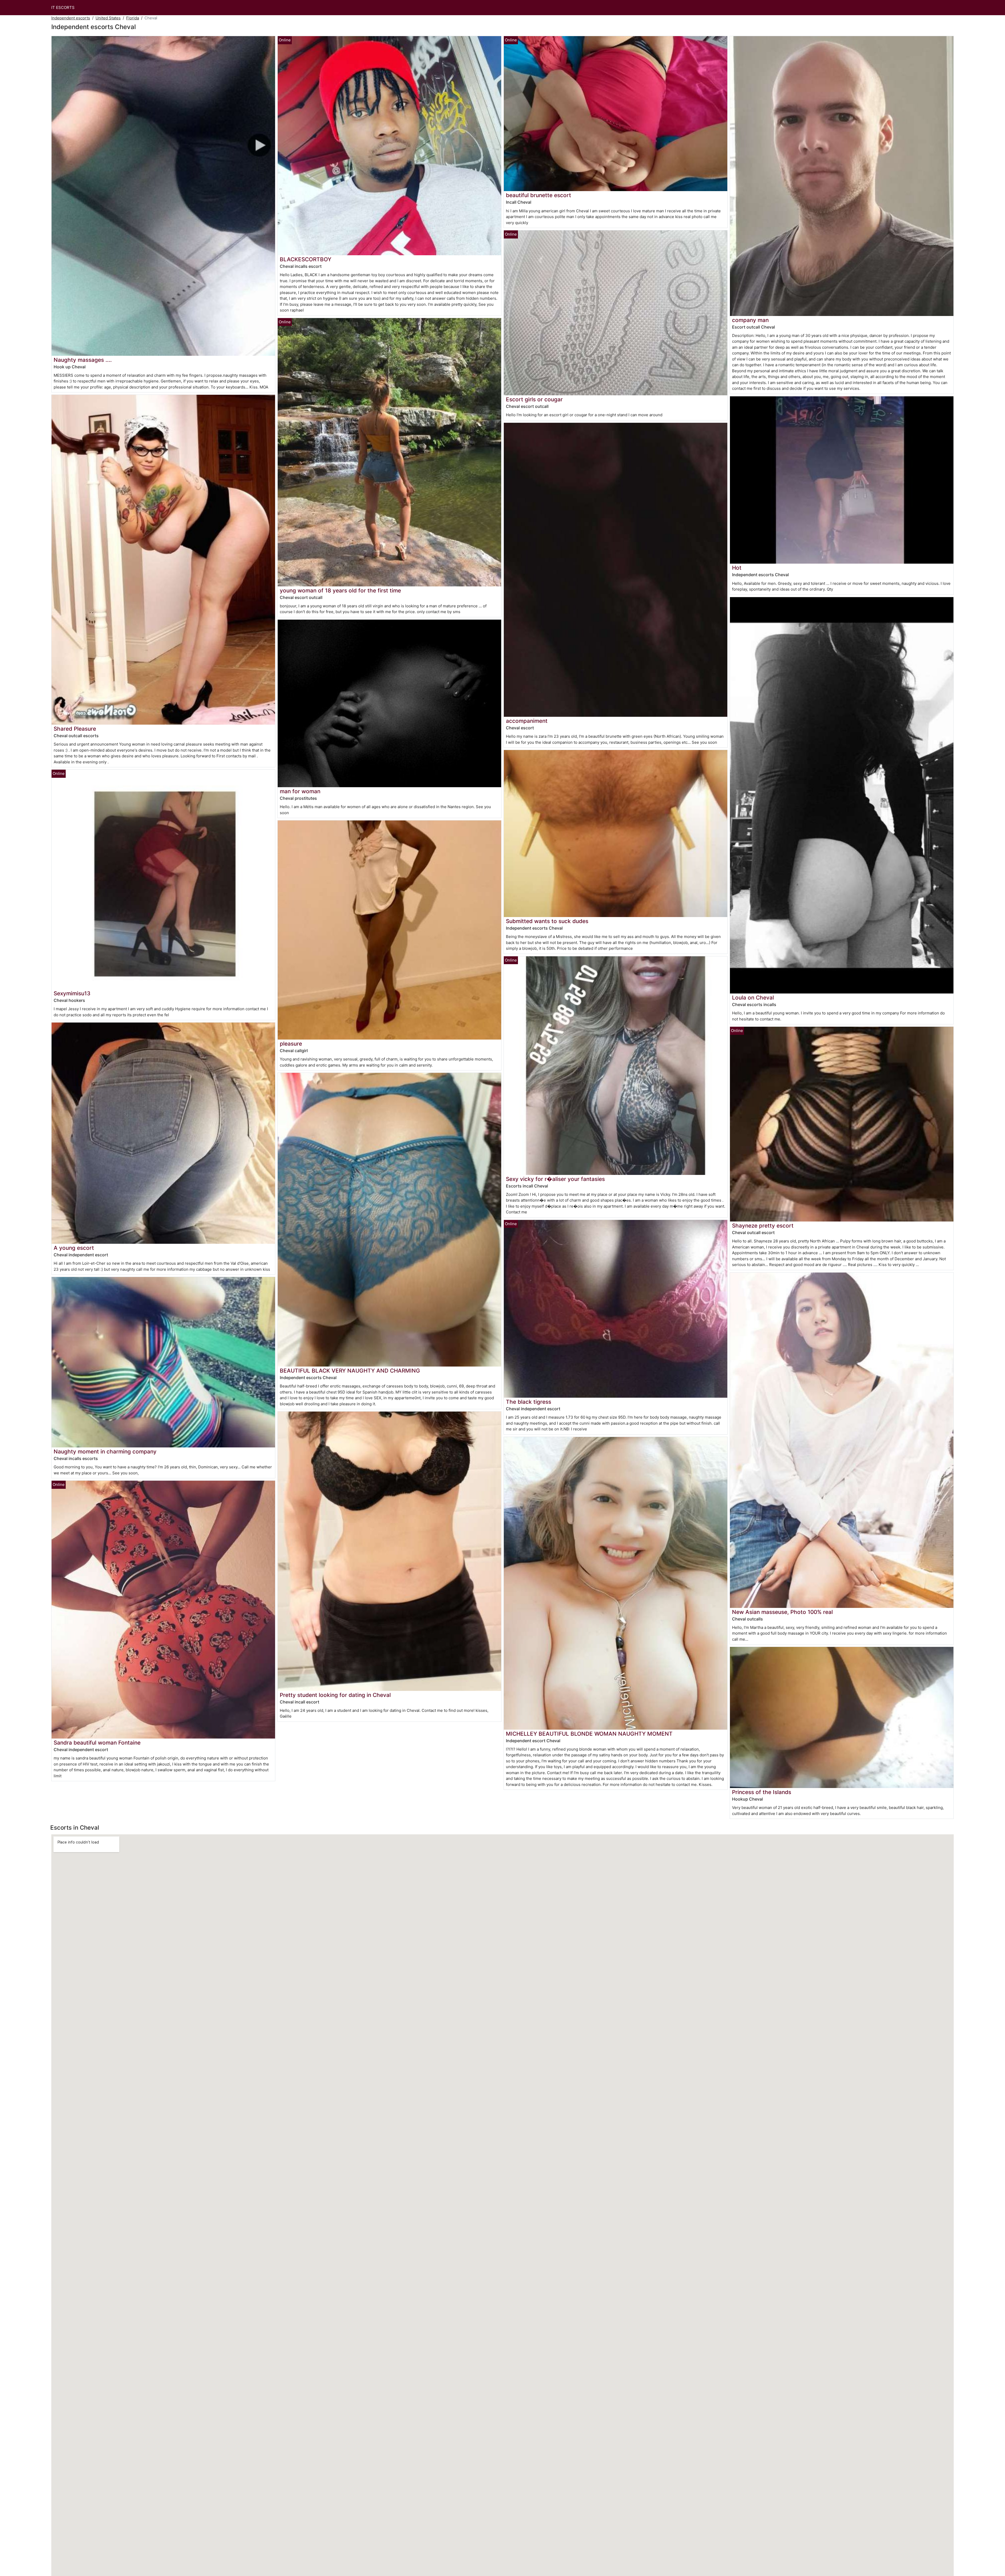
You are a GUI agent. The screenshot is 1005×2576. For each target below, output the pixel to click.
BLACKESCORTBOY (306, 259)
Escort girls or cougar (534, 399)
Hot (737, 568)
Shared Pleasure (75, 729)
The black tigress (529, 1402)
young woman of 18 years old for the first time (340, 590)
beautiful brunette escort (538, 195)
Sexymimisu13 (72, 993)
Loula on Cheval (753, 998)
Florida (133, 18)
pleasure (291, 1044)
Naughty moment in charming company (105, 1451)
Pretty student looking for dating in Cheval (335, 1695)
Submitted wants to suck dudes (547, 921)
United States (108, 18)
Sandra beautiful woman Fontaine (97, 1743)
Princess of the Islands (762, 1792)
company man (750, 320)
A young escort (74, 1248)
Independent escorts (71, 18)
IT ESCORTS (63, 7)
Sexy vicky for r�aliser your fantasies (555, 1179)
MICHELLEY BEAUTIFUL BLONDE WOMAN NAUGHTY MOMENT (589, 1734)
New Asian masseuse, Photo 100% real (782, 1612)
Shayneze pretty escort (763, 1226)
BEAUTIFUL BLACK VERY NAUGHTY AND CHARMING (350, 1371)
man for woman (300, 791)
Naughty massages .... (83, 360)
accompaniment (527, 721)
